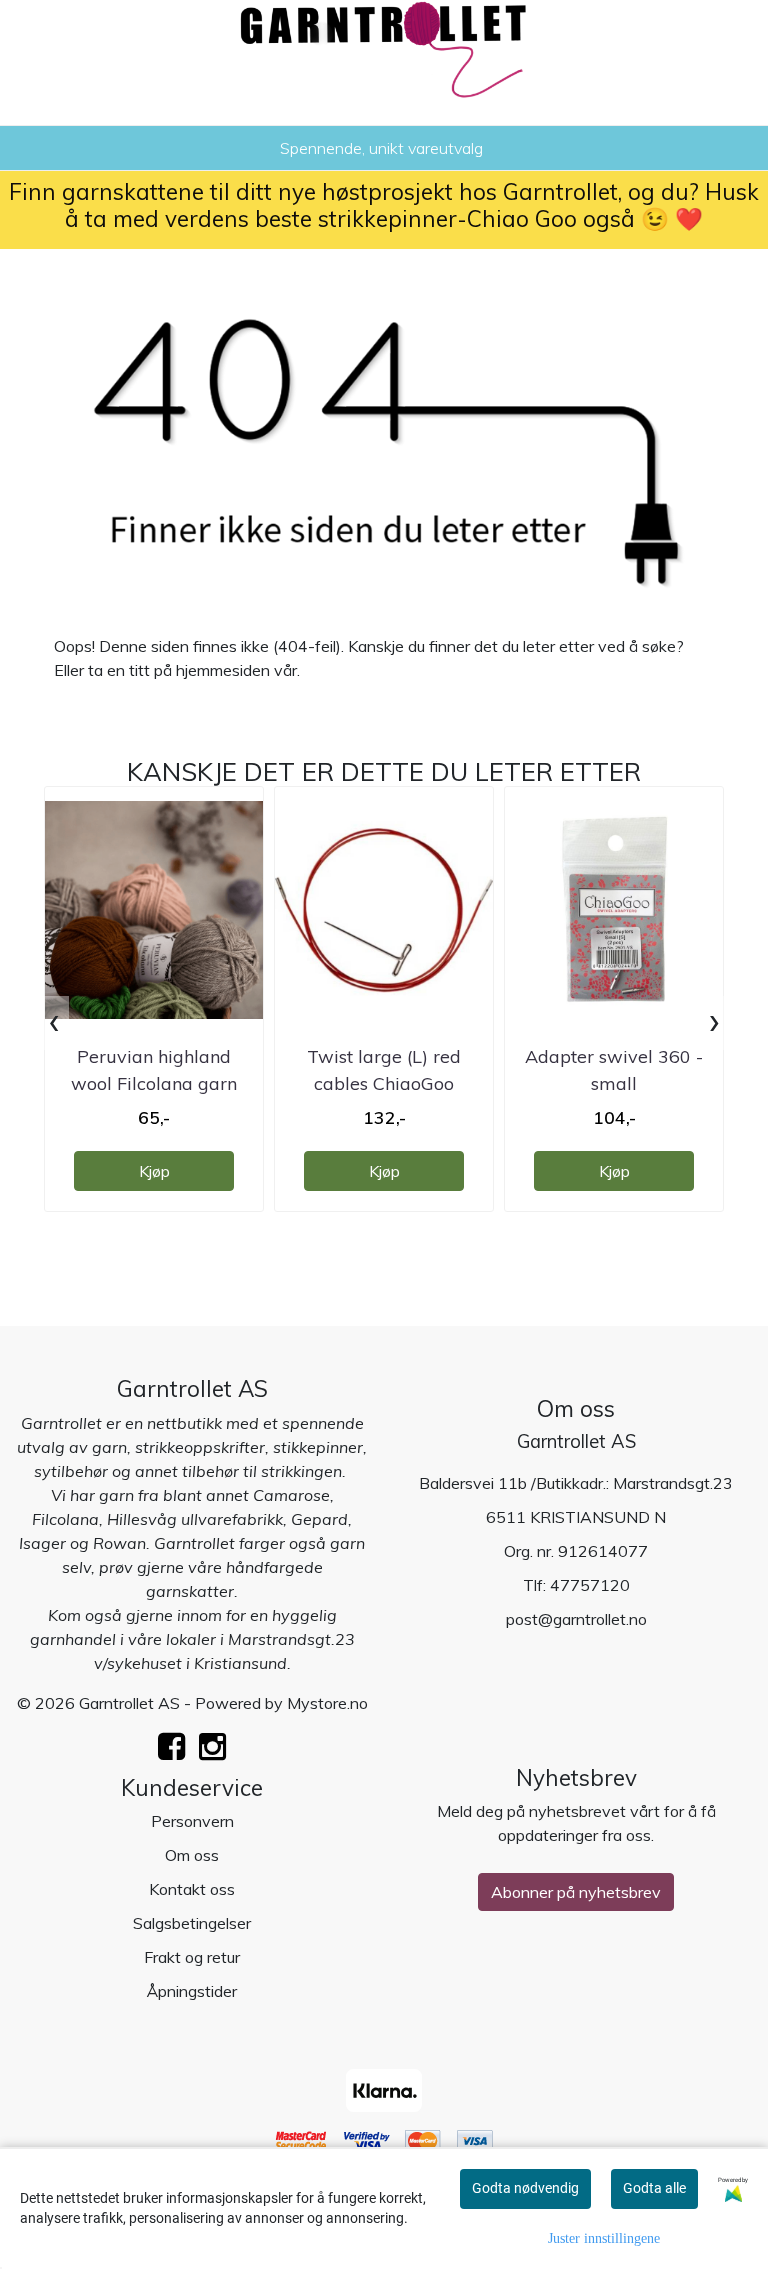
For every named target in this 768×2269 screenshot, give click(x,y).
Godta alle (654, 2188)
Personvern (192, 1821)
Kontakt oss (192, 1889)
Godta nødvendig (525, 2188)
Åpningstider (192, 1991)
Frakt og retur (192, 1957)
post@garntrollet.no (576, 1619)
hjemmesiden (223, 670)
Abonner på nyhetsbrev (576, 1892)
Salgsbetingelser (192, 1923)
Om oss (192, 1855)
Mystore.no (327, 1703)
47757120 (590, 1585)
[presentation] (54, 1023)
